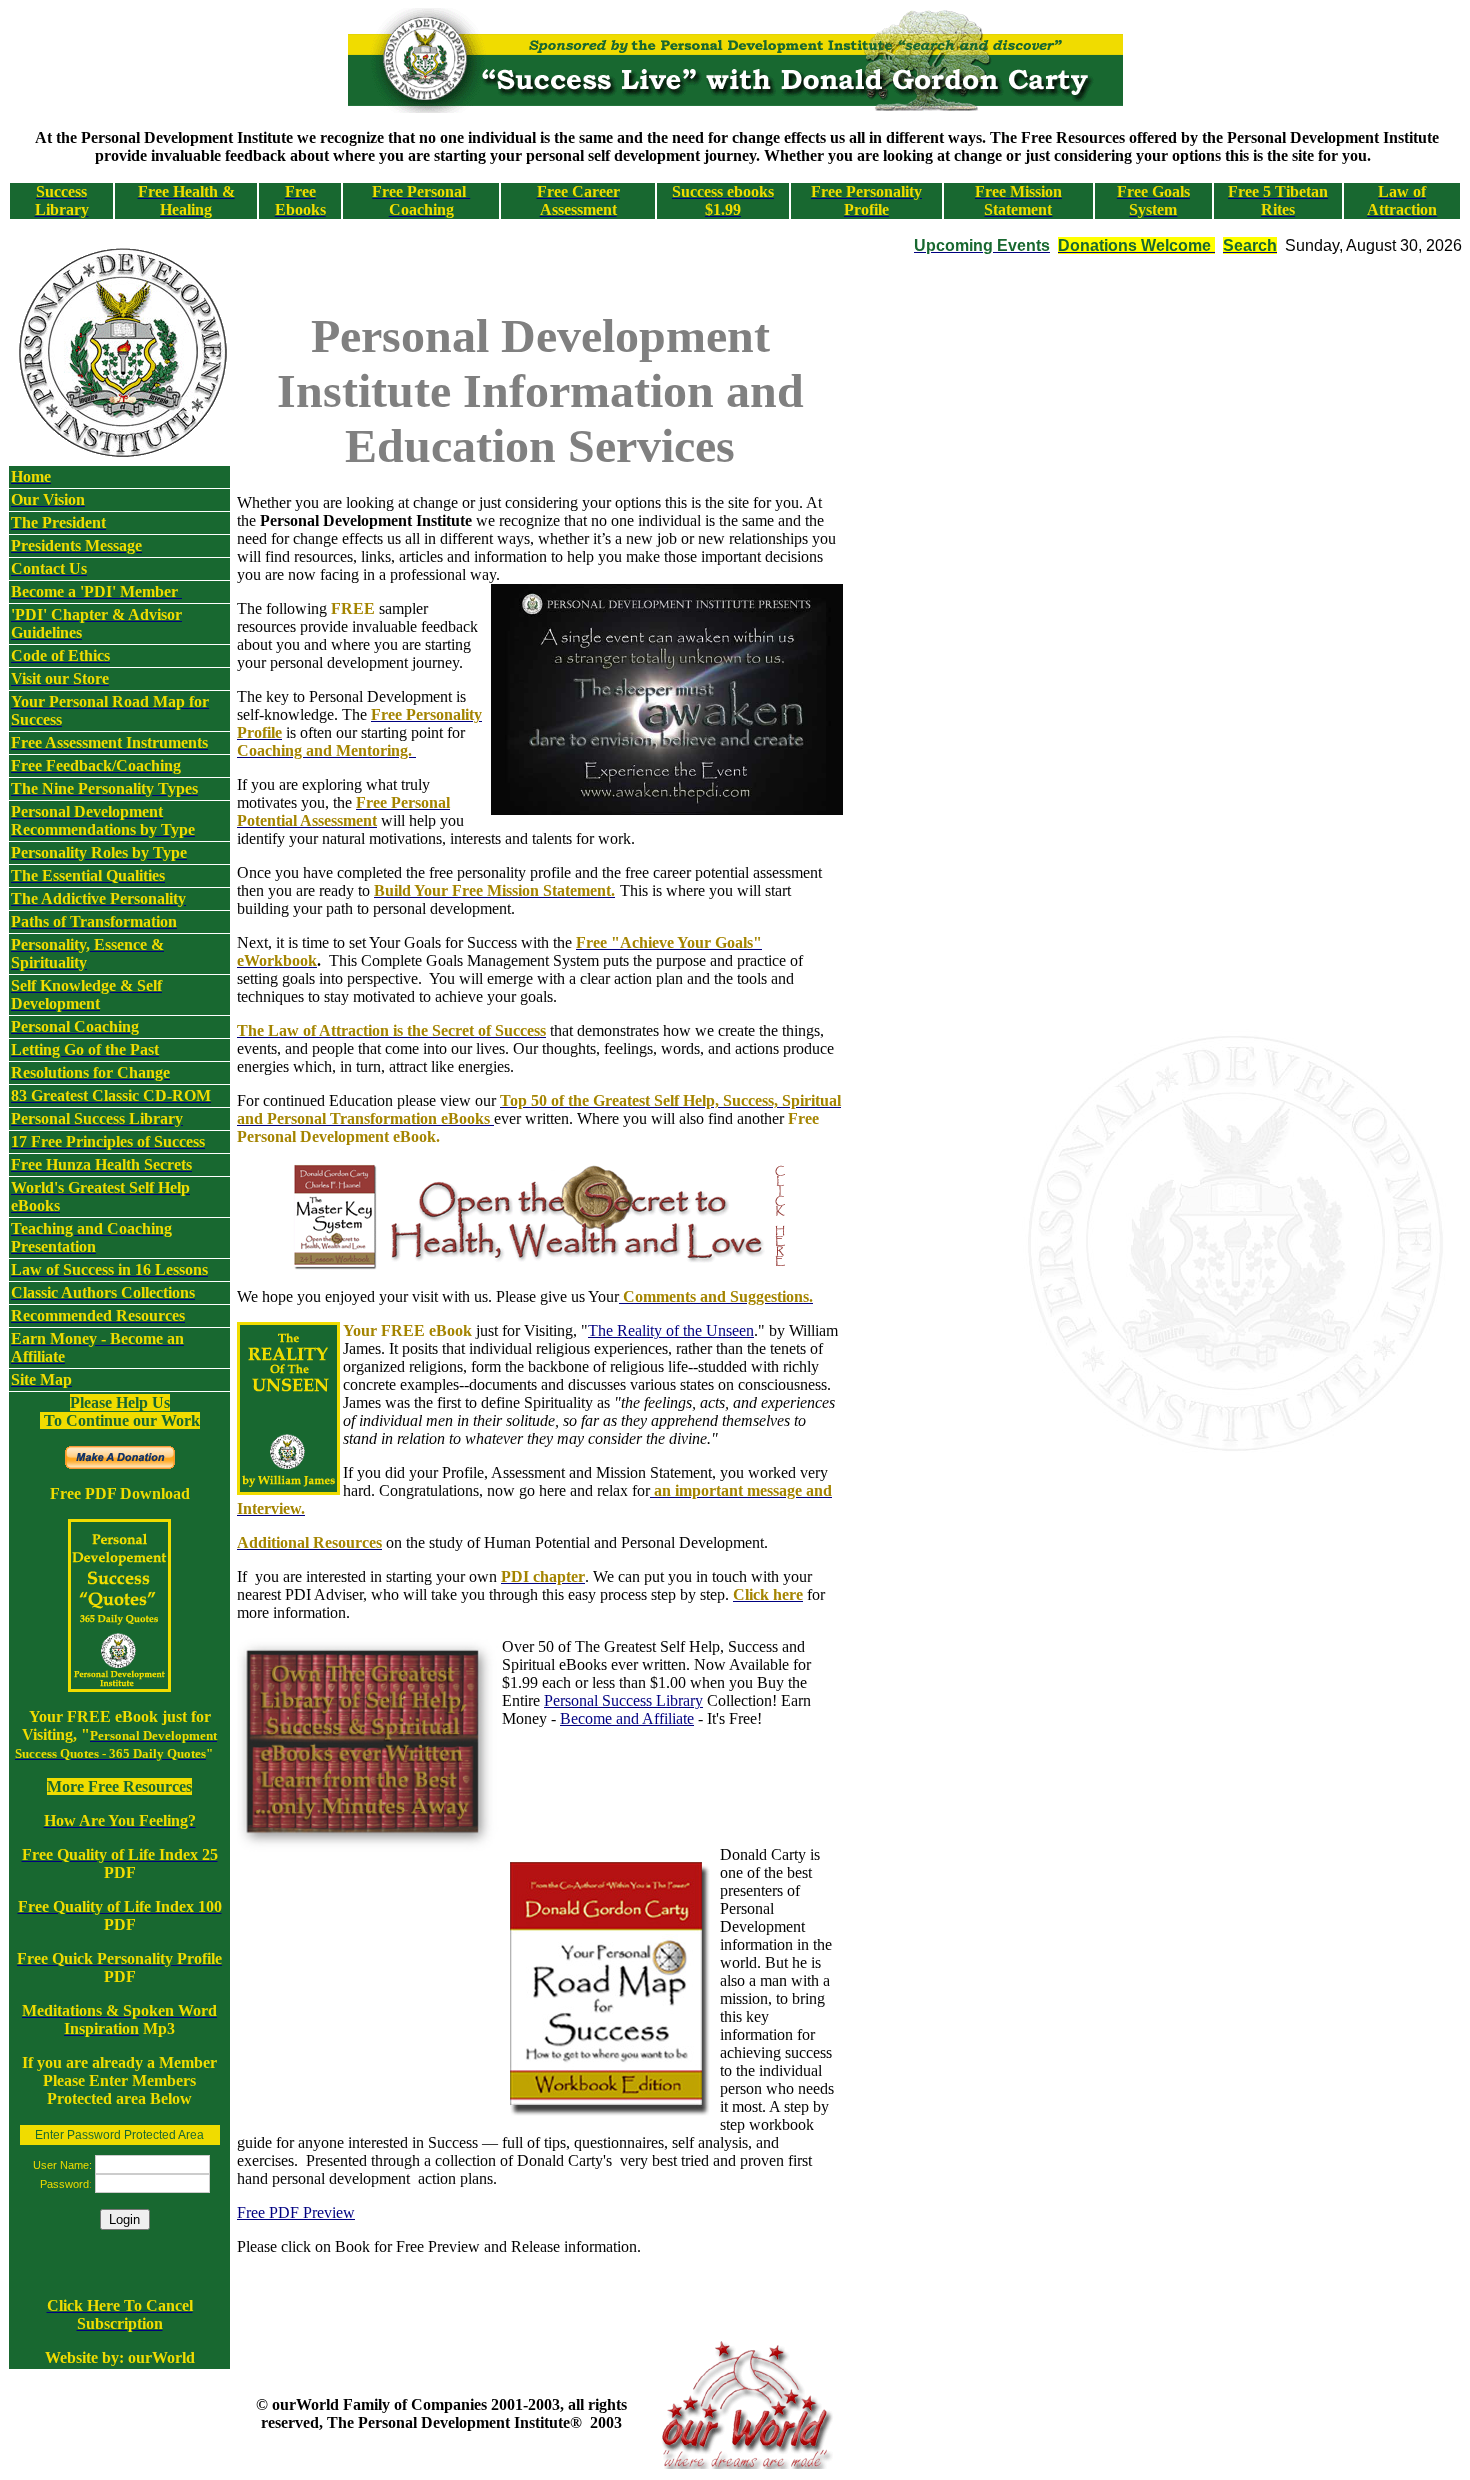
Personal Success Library (623, 1700)
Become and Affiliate (627, 1718)
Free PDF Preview (296, 2212)
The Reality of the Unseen (671, 1330)
